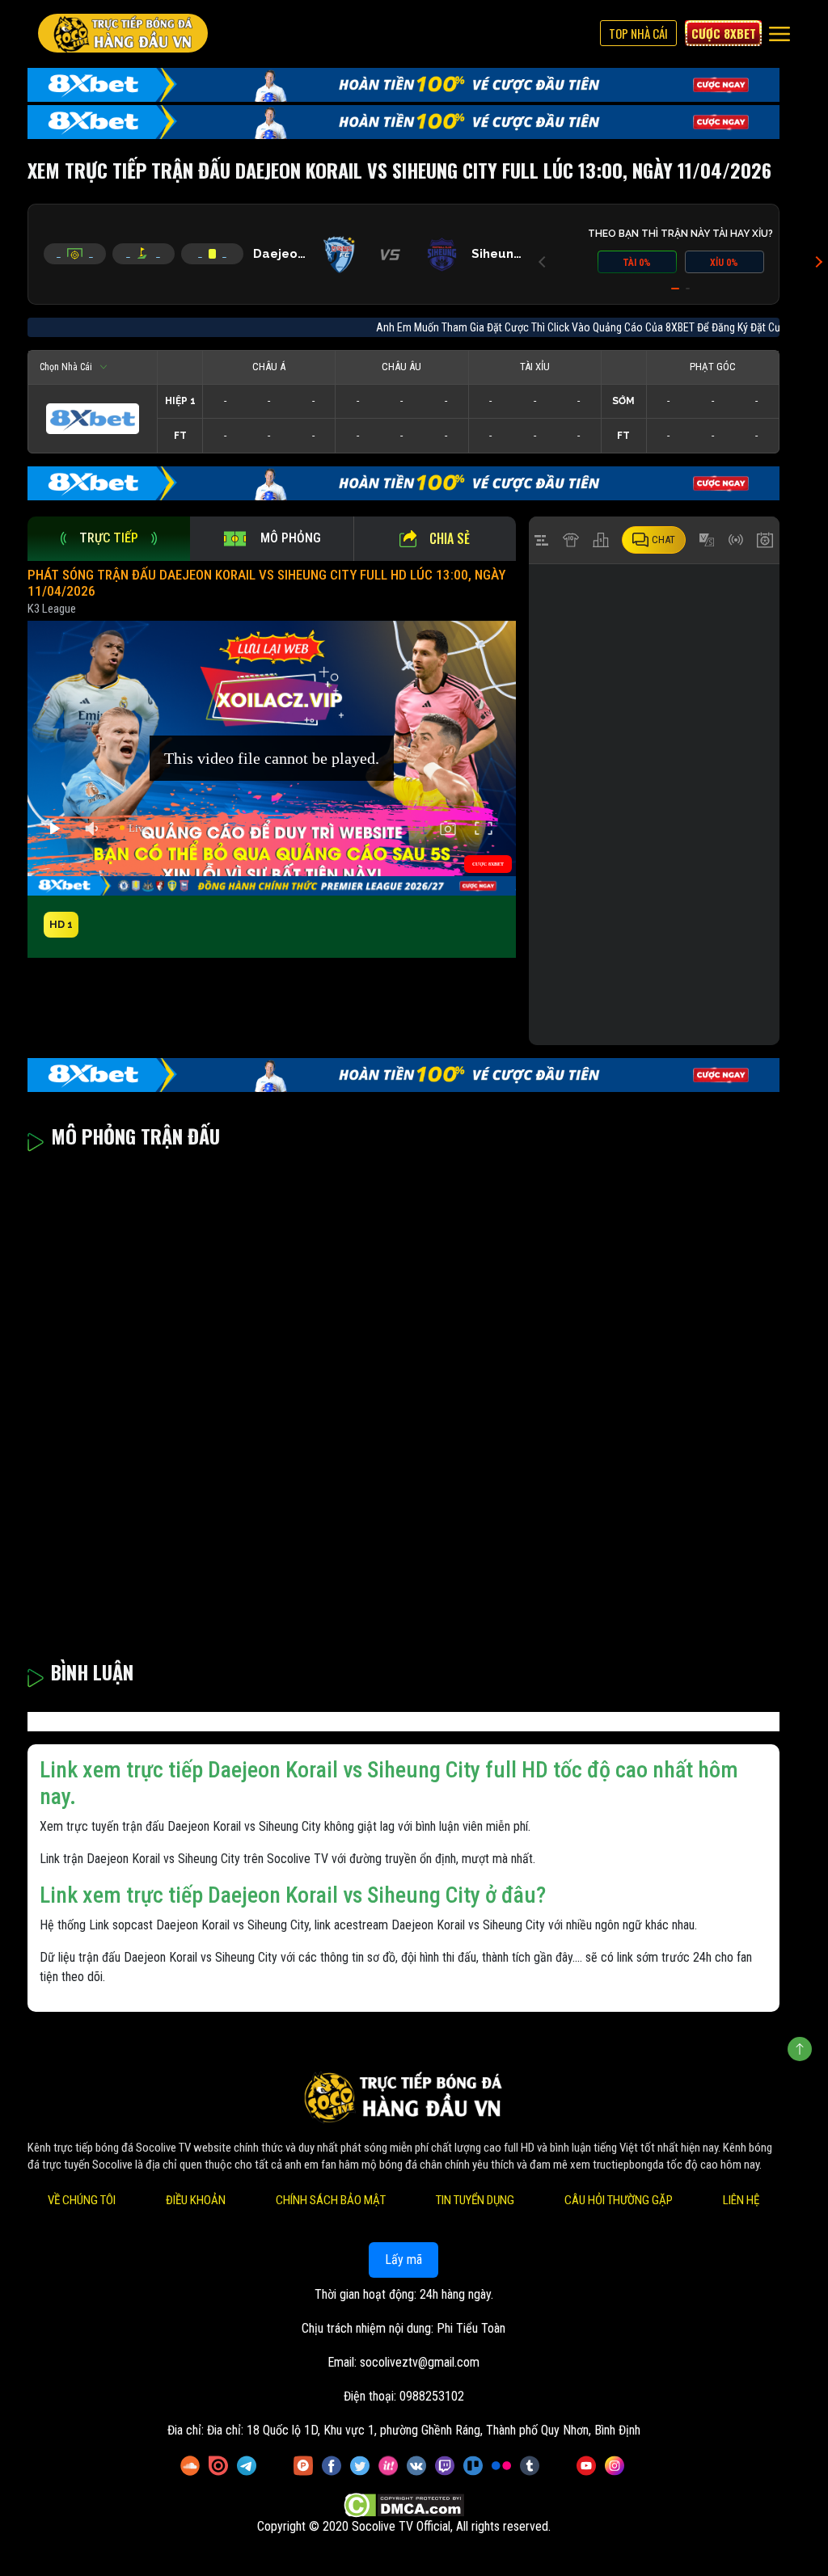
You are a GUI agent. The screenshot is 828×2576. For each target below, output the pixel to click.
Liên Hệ (741, 2200)
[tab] (109, 539)
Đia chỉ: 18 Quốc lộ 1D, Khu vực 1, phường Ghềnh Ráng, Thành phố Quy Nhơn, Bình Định (424, 2430)
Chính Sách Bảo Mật (331, 2200)
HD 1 (61, 924)
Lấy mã (403, 2260)
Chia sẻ (450, 538)
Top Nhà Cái (638, 33)
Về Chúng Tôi (82, 2200)
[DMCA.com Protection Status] (404, 2505)
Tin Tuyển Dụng (475, 2200)
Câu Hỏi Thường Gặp (619, 2200)
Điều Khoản (196, 2200)
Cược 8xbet (724, 33)
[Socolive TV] (123, 33)
